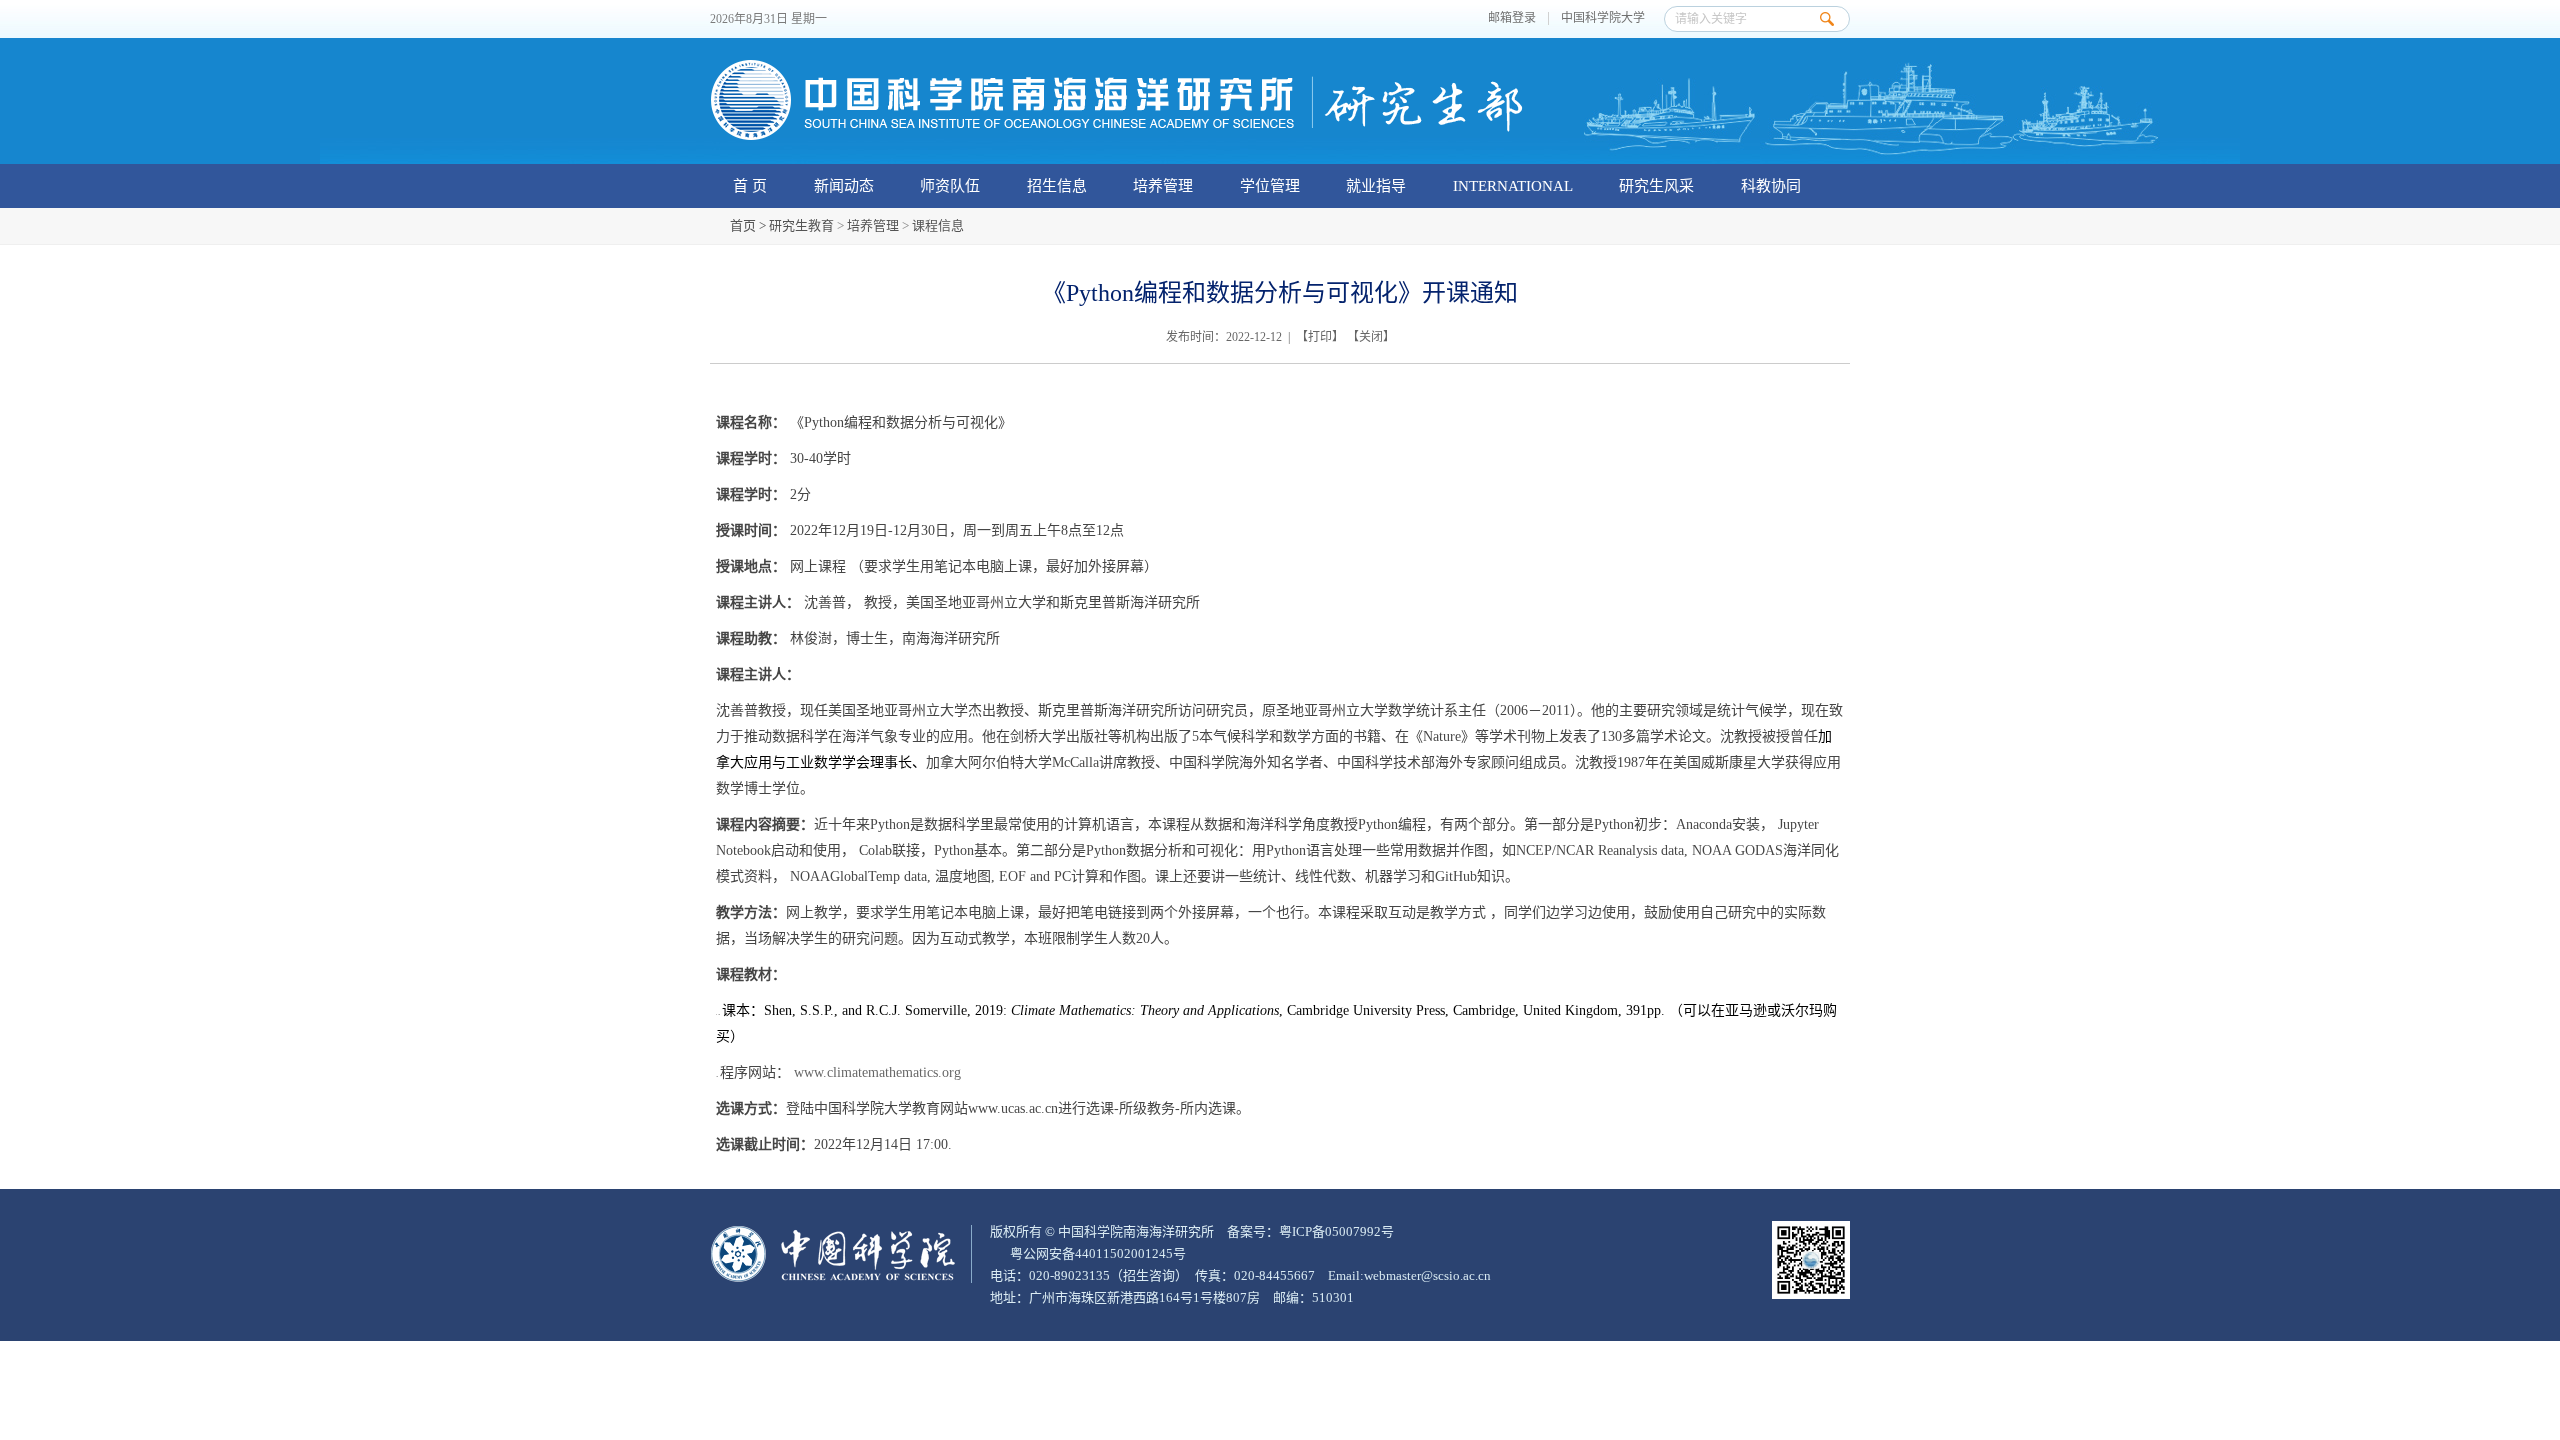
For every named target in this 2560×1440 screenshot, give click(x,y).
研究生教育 (801, 225)
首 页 (750, 186)
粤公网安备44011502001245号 (1096, 1253)
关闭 (1371, 337)
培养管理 (1163, 186)
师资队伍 (950, 186)
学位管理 (1270, 186)
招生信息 (1057, 186)
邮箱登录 (1512, 18)
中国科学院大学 (1603, 18)
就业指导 (1376, 186)
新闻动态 (844, 186)
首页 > (749, 225)
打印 (1320, 337)
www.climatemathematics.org (877, 1072)
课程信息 (938, 225)
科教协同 (1771, 186)
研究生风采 (1656, 186)
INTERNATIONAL (1513, 186)
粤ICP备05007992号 (1336, 1231)
